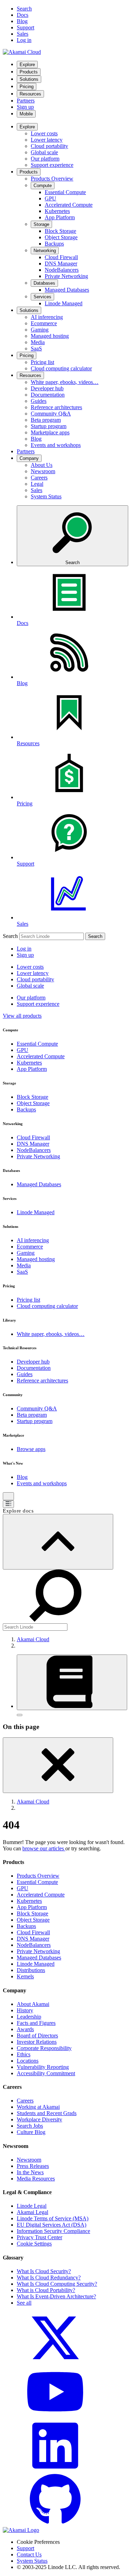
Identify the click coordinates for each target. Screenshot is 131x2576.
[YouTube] (55, 2416)
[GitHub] (55, 2524)
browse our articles (44, 1848)
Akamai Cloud (33, 1639)
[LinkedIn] (55, 2470)
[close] (58, 1765)
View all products (22, 1016)
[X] (55, 2362)
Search (10, 936)
